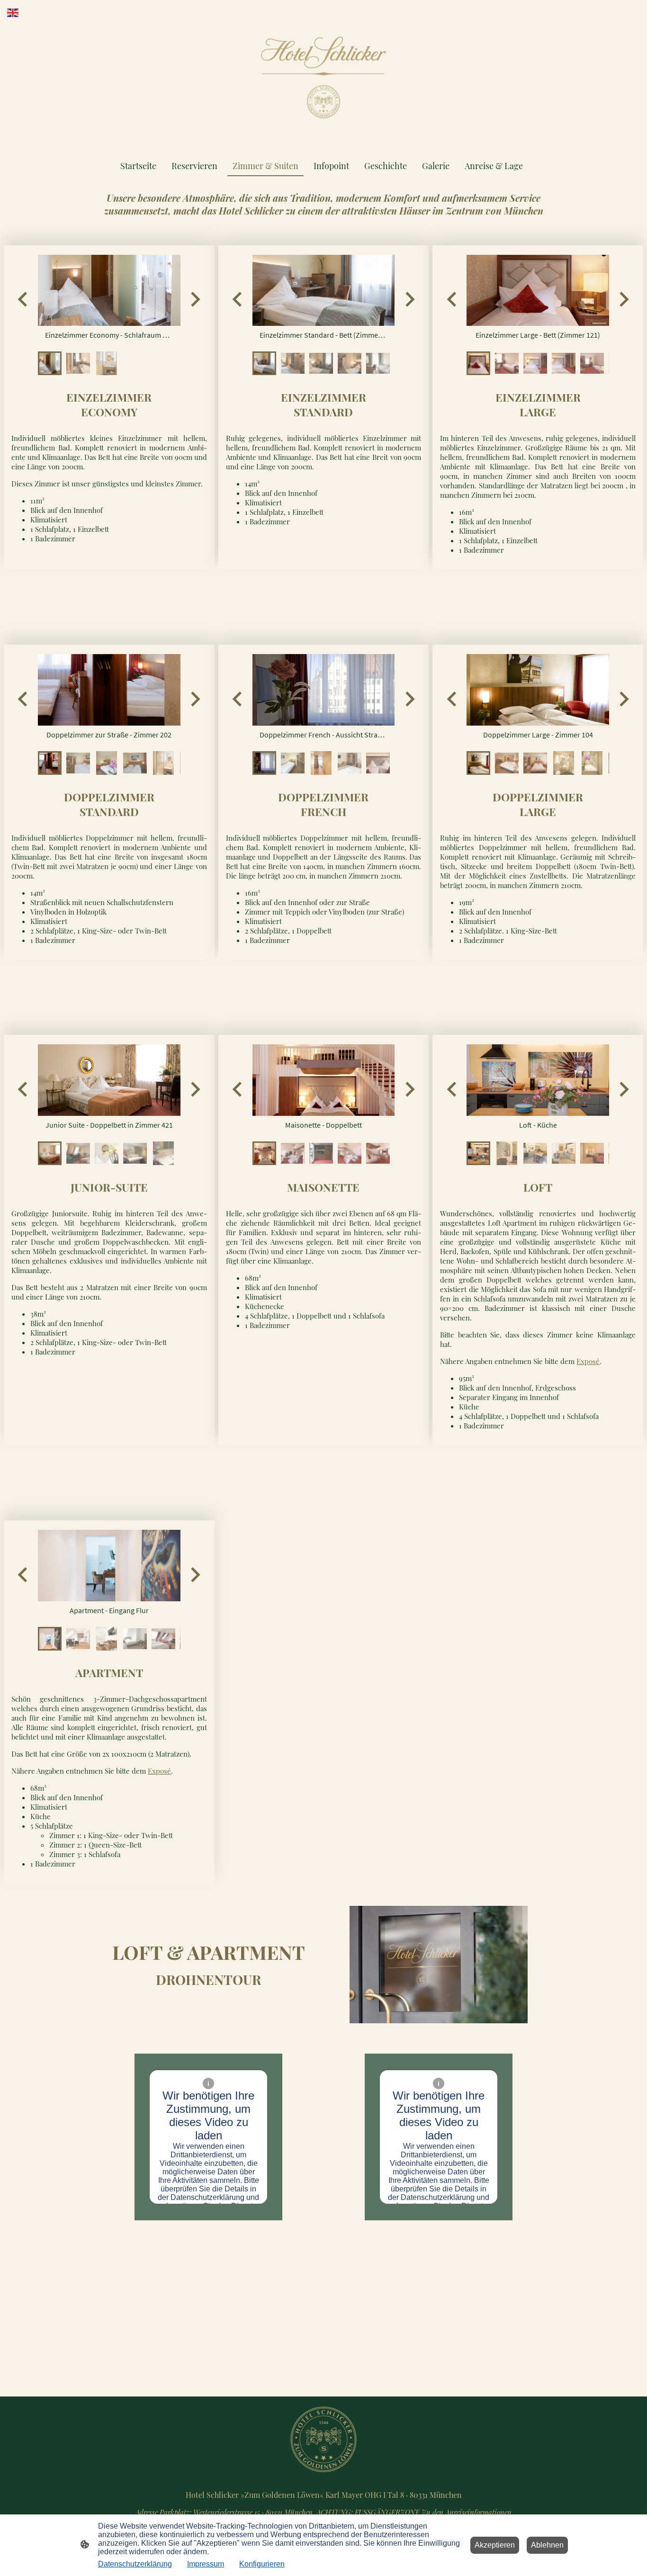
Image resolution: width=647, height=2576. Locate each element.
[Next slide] (194, 299)
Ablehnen (547, 2545)
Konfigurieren (262, 2564)
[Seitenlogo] (323, 77)
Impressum (206, 2564)
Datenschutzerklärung (135, 2564)
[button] (50, 363)
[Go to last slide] (23, 299)
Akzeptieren (495, 2545)
